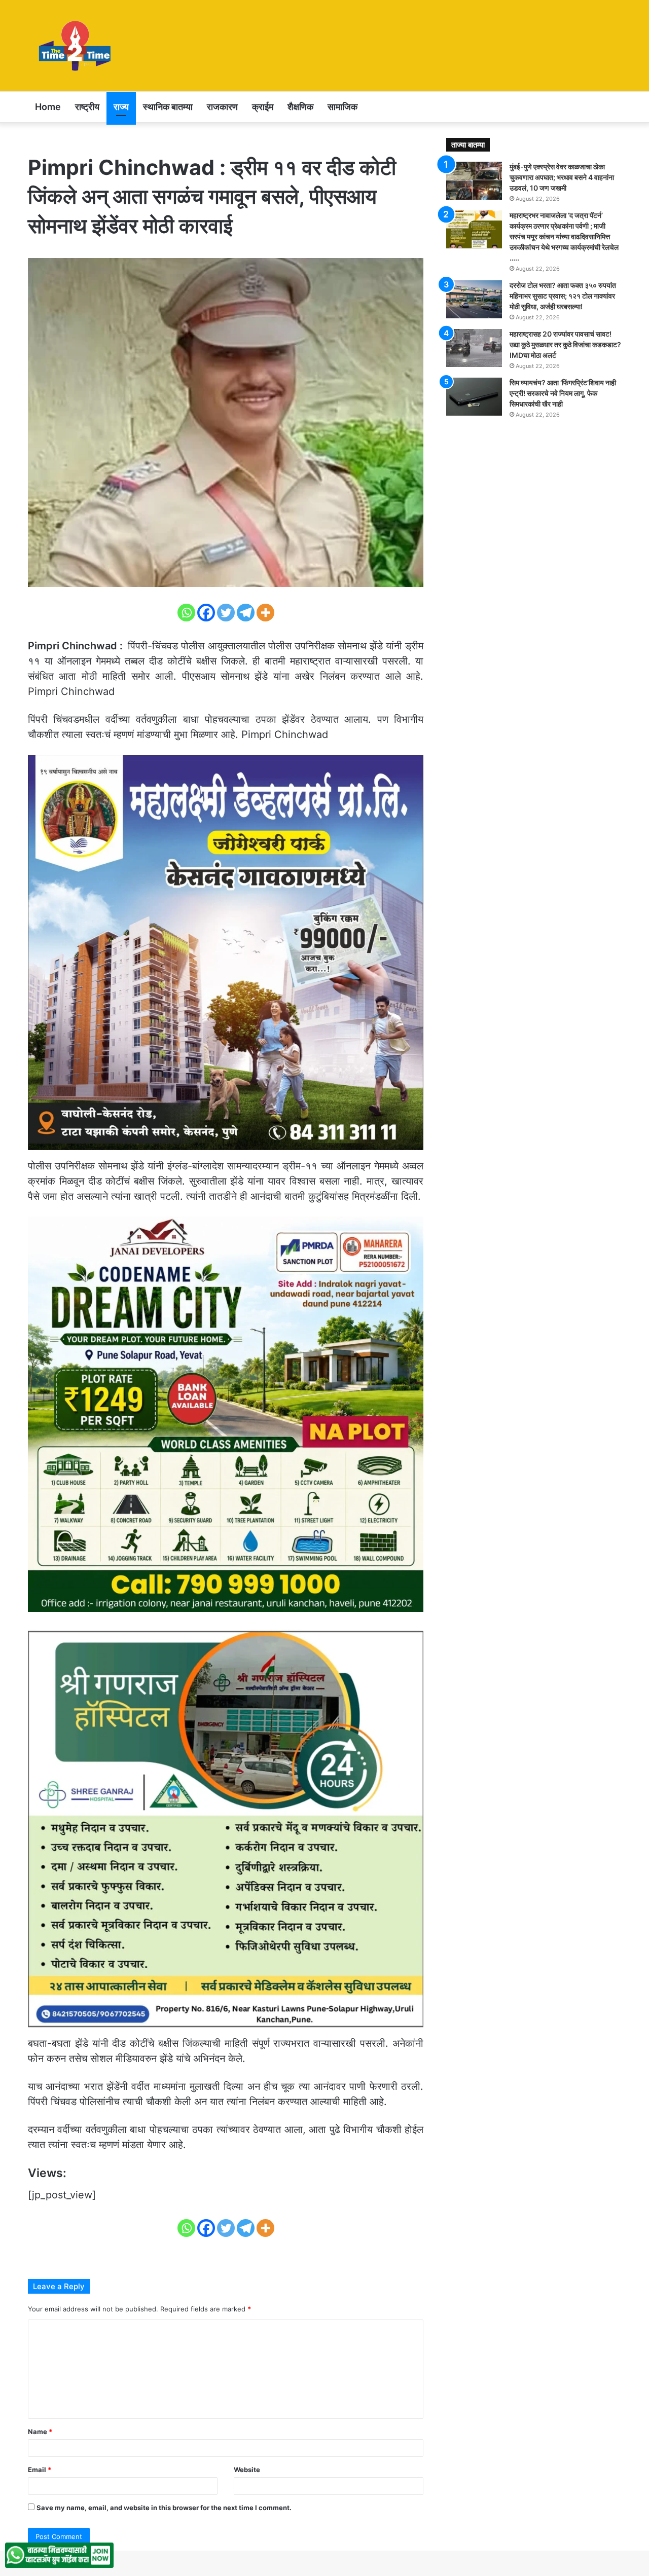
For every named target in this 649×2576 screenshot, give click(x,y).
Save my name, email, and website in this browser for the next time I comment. (164, 2508)
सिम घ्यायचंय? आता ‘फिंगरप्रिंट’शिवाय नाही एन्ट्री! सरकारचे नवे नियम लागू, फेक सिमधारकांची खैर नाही (563, 393)
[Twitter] (226, 613)
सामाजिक (342, 107)
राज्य (121, 107)
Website (247, 2470)
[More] (265, 613)
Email (40, 2470)
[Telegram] (246, 613)
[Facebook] (206, 613)
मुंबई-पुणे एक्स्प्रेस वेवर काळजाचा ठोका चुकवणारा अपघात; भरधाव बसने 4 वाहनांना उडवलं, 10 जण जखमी (562, 177)
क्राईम (263, 107)
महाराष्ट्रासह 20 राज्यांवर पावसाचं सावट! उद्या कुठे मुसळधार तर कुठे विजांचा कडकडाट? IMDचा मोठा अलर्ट (565, 344)
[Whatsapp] (186, 613)
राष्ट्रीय (87, 107)
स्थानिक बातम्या (168, 107)
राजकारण (222, 107)
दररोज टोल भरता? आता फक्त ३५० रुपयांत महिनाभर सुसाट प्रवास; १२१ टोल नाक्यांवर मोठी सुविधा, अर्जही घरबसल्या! (563, 296)
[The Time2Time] (77, 46)
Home (48, 107)
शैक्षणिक (300, 107)
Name (40, 2432)
